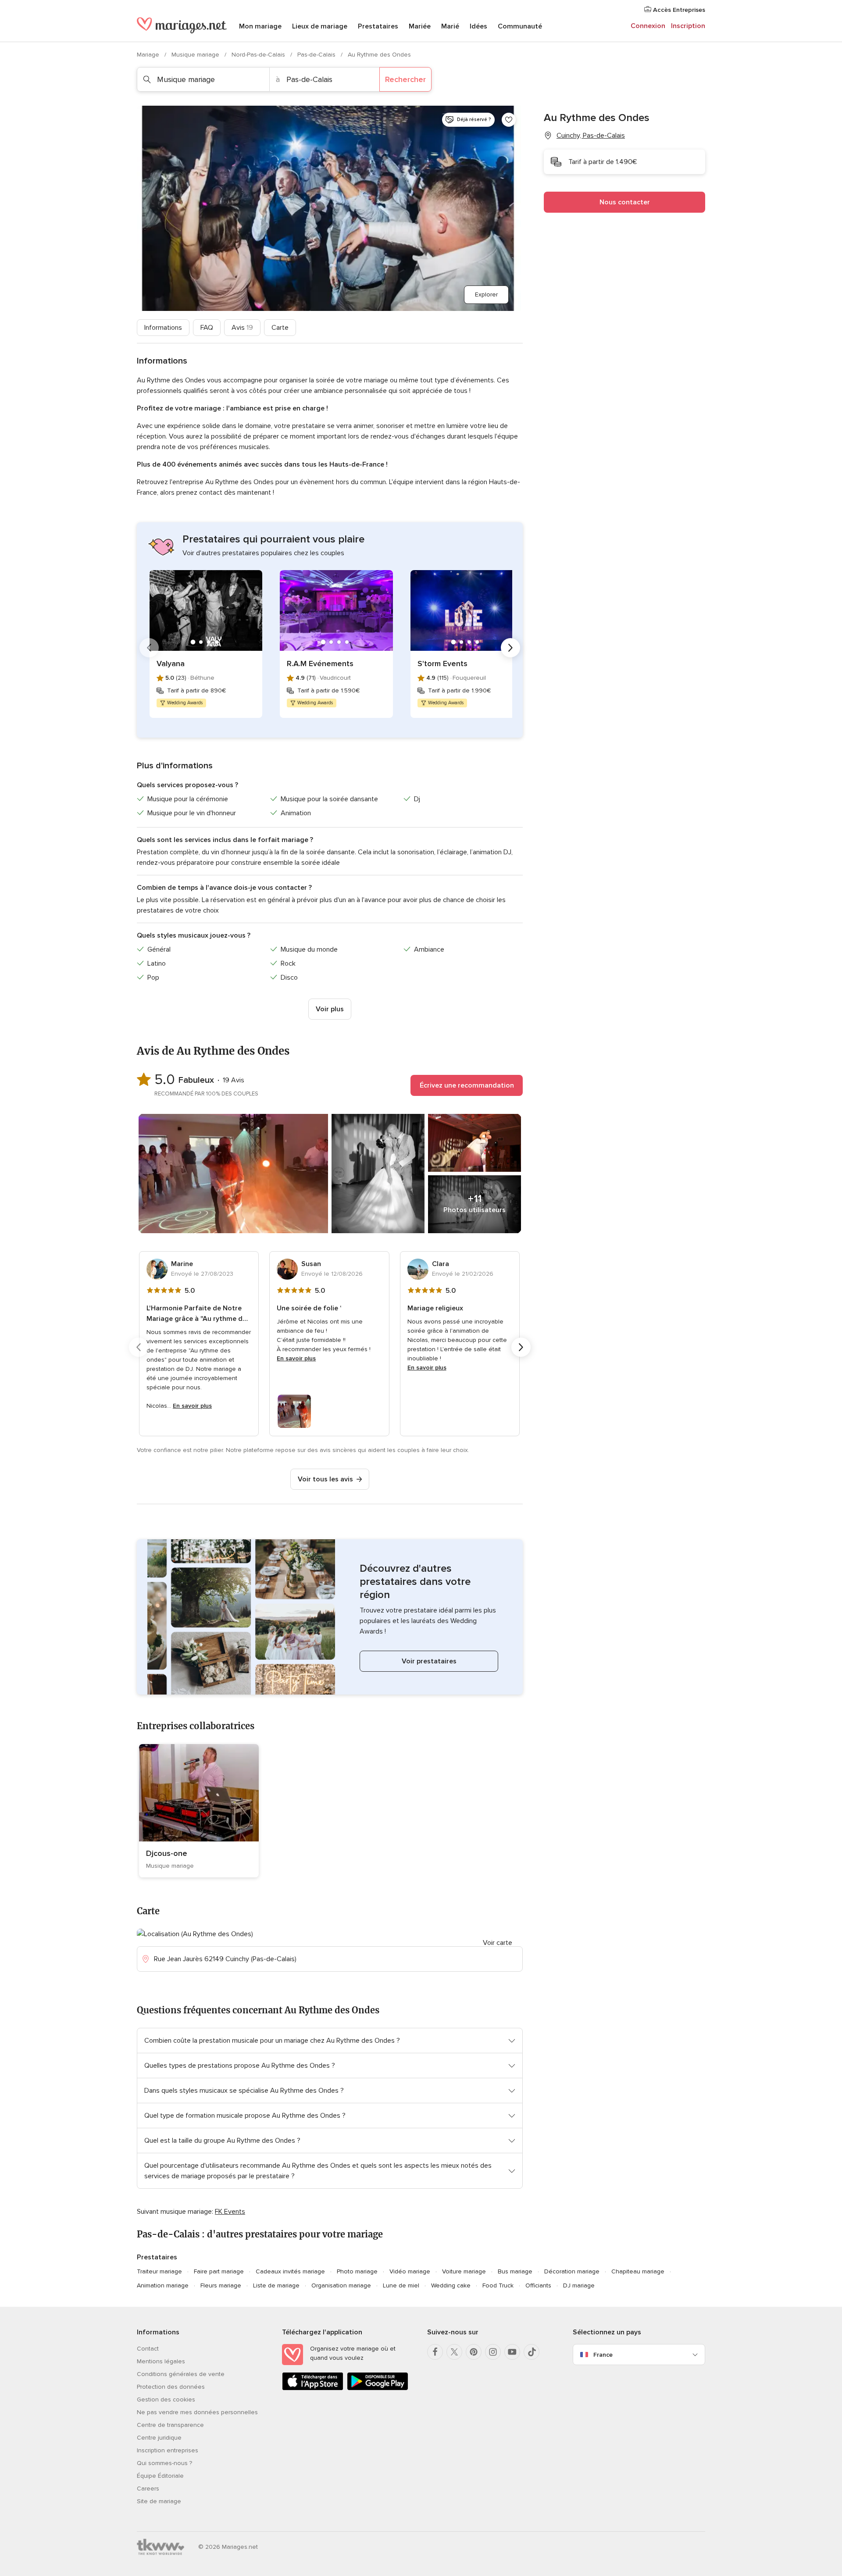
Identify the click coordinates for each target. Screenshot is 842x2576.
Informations (163, 328)
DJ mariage (579, 2285)
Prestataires (378, 26)
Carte (280, 328)
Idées (478, 26)
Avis (242, 328)
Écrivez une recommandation (467, 1085)
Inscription (688, 26)
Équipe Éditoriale (160, 2476)
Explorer (486, 294)
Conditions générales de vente (181, 2374)
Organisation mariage (341, 2285)
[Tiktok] (532, 2352)
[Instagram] (493, 2352)
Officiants (538, 2285)
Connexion (648, 26)
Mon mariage (260, 26)
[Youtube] (512, 2352)
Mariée (420, 26)
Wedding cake (451, 2285)
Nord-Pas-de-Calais (259, 55)
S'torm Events (442, 664)
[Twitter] (454, 2352)
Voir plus (330, 1009)
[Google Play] (378, 2389)
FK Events (230, 2212)
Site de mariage (159, 2501)
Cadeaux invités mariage (290, 2271)
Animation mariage (163, 2285)
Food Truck (498, 2285)
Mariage (149, 55)
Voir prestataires (429, 1661)
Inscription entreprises (168, 2450)
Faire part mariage (219, 2271)
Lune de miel (401, 2285)
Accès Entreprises (678, 10)
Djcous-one (167, 1853)
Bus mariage (515, 2271)
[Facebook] (435, 2352)
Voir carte (498, 1943)
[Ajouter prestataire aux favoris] (509, 120)
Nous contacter (625, 202)
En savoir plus (192, 1406)
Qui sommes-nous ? (164, 2463)
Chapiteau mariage (638, 2271)
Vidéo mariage (410, 2271)
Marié (450, 26)
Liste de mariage (276, 2285)
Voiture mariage (464, 2271)
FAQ (207, 328)
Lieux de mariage (320, 26)
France (603, 2355)
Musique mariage (196, 55)
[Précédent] (149, 648)
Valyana (171, 664)
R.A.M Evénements (320, 664)
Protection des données (171, 2387)
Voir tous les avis (325, 1479)
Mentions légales (161, 2361)
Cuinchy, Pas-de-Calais (591, 136)
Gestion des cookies (166, 2399)
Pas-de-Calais (317, 55)
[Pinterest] (474, 2352)
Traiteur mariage (159, 2271)
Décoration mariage (572, 2271)
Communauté (520, 26)
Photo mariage (357, 2271)
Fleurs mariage (221, 2285)
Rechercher (405, 79)
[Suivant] (510, 648)
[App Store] (313, 2389)
